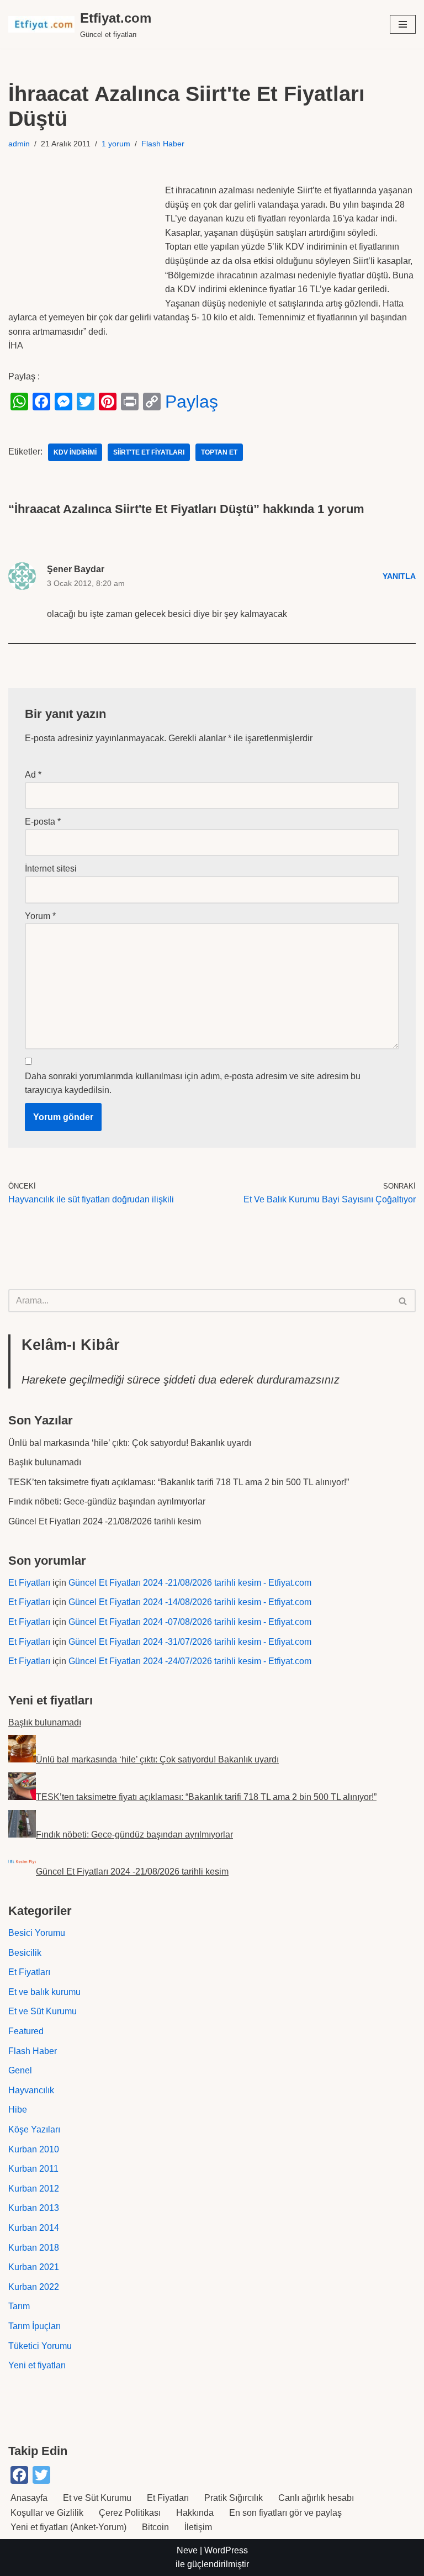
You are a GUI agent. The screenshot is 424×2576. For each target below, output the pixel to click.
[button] (403, 24)
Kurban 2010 (34, 2149)
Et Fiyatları (29, 1583)
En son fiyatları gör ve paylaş (285, 2513)
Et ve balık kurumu (44, 1992)
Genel (20, 2070)
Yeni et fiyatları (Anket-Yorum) (68, 2527)
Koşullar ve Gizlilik (47, 2513)
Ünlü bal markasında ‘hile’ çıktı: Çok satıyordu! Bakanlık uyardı (130, 1443)
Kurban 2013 (34, 2208)
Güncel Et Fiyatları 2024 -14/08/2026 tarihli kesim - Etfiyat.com (190, 1602)
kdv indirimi (75, 452)
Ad (33, 775)
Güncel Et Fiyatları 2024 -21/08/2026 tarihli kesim (105, 1521)
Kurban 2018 (34, 2248)
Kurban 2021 (34, 2267)
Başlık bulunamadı (45, 1462)
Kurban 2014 (34, 2228)
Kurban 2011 (33, 2169)
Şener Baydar (76, 569)
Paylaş (192, 402)
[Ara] (403, 1301)
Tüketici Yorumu (40, 2346)
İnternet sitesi (51, 869)
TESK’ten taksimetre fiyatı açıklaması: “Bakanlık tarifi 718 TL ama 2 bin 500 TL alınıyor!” (179, 1482)
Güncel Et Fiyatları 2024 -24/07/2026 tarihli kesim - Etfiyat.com (190, 1661)
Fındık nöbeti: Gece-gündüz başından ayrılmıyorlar (107, 1501)
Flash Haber (163, 144)
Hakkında (195, 2513)
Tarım (19, 2306)
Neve (187, 2550)
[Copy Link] (152, 402)
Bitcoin (155, 2527)
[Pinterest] (108, 402)
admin (19, 144)
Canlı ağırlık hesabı (316, 2498)
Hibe (18, 2110)
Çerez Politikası (130, 2513)
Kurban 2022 (34, 2287)
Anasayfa (29, 2498)
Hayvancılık (31, 2090)
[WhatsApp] (19, 402)
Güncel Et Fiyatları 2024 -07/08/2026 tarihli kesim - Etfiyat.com (190, 1622)
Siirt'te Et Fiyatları (149, 452)
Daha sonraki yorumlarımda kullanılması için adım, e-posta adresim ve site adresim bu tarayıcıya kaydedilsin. (193, 1083)
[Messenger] (63, 402)
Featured (26, 2031)
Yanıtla (399, 576)
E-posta (43, 822)
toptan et (219, 452)
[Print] (130, 402)
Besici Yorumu (37, 1933)
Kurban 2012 (34, 2189)
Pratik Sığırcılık (234, 2498)
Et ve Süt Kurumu (43, 2011)
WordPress (226, 2550)
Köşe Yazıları (34, 2129)
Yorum (40, 916)
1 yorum (116, 144)
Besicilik (25, 1953)
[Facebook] (41, 402)
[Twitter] (86, 402)
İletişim (198, 2527)
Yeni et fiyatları (37, 2365)
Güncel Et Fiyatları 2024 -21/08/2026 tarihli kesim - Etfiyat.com (190, 1583)
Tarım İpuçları (35, 2326)
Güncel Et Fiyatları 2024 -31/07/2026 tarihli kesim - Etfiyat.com (190, 1642)
